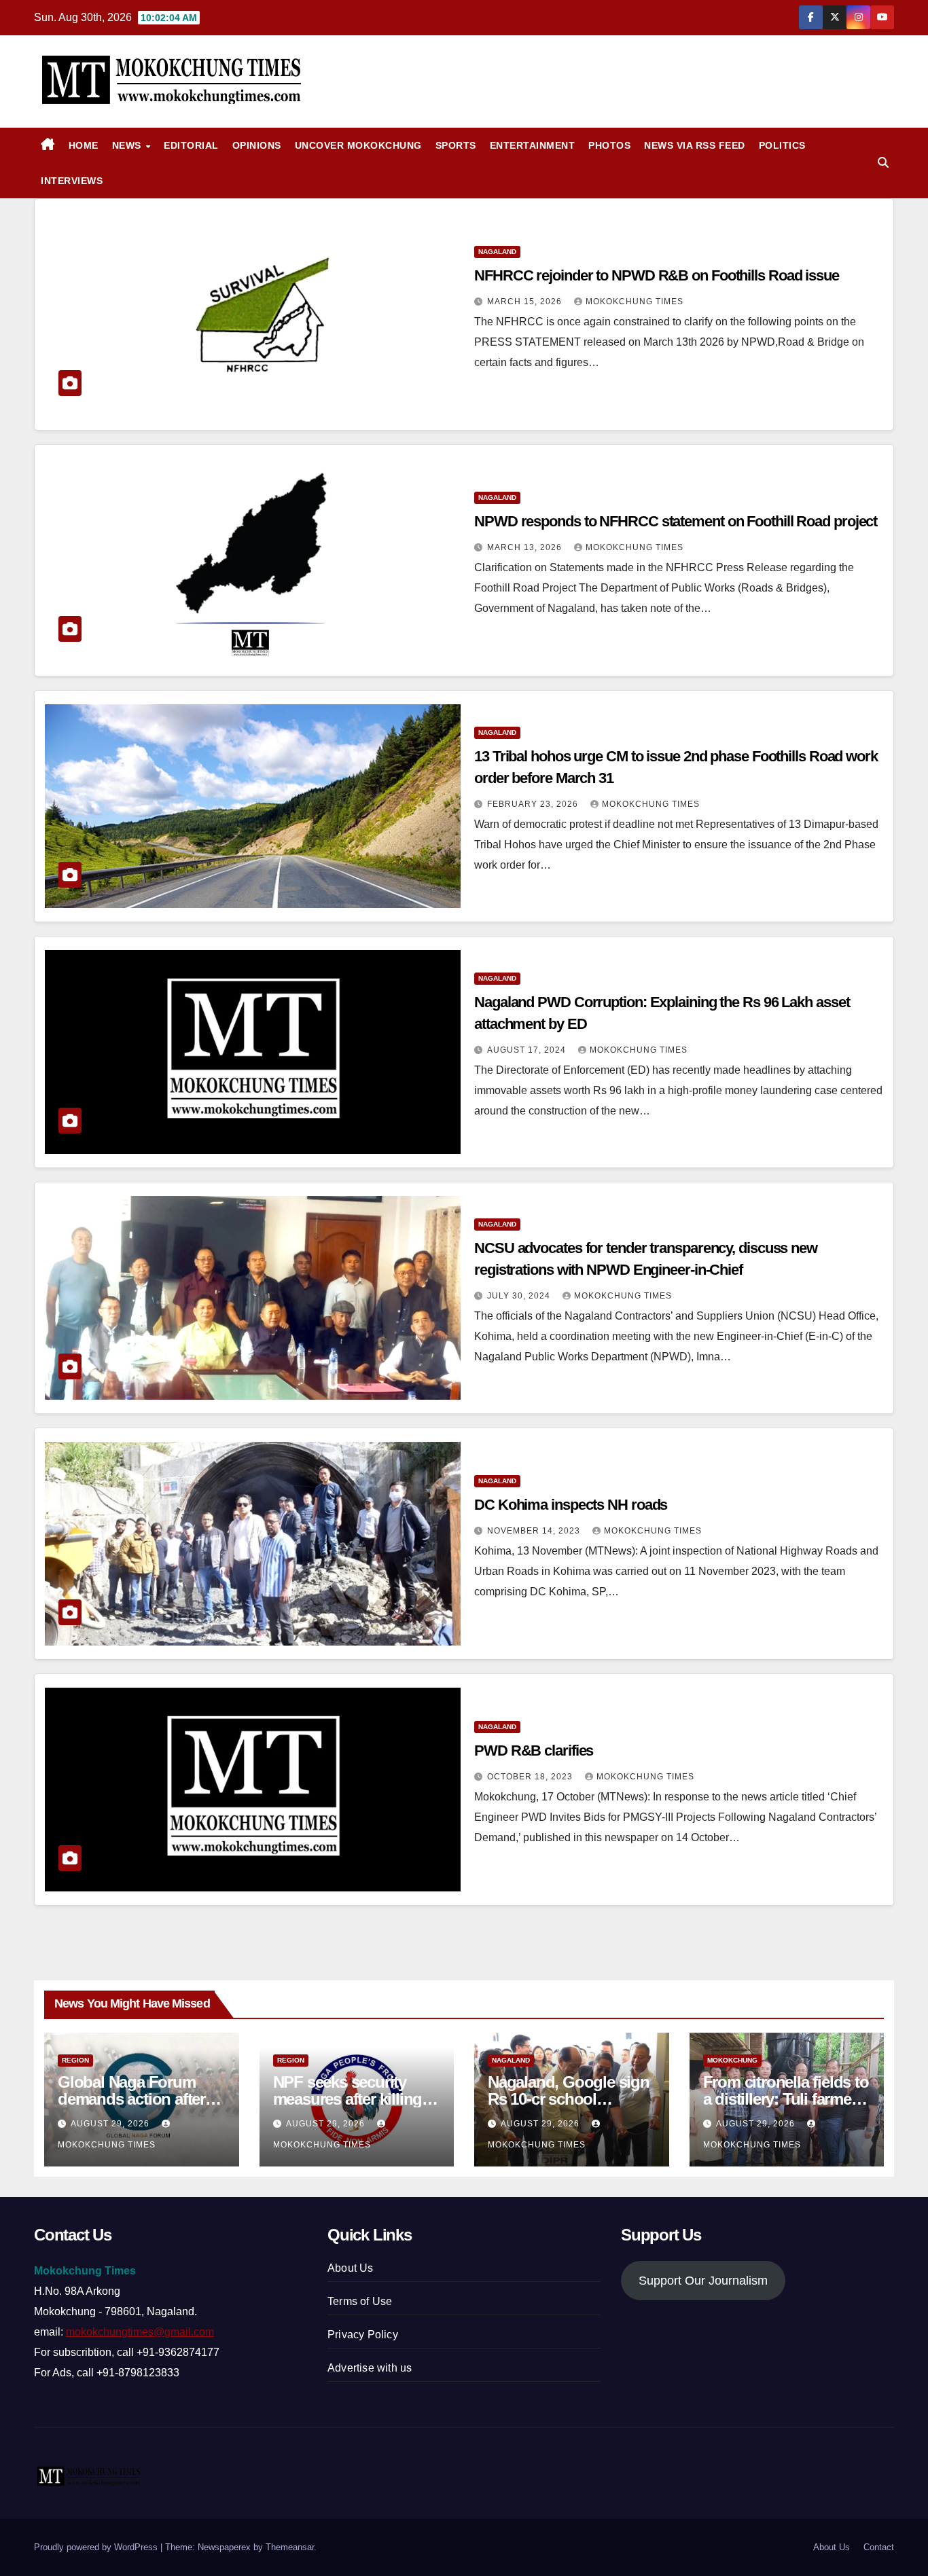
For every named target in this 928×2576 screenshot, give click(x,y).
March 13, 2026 (526, 547)
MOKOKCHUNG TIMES (635, 302)
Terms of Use (360, 2301)
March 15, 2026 (526, 302)
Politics (782, 145)
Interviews (72, 181)
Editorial (191, 145)
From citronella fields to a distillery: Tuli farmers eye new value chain (786, 2099)
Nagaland (497, 252)
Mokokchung (732, 2060)
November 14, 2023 (535, 1531)
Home (84, 145)
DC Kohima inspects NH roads (571, 1505)
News (128, 145)
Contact (879, 2547)
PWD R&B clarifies (534, 1750)
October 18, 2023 (531, 1777)
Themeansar (290, 2547)
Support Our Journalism (703, 2281)
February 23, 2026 (534, 804)
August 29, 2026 (111, 2124)
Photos (609, 145)
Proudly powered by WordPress (97, 2547)
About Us (351, 2268)
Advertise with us (370, 2368)
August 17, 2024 (528, 1050)
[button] (883, 163)
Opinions (257, 145)
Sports (456, 145)
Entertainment (533, 145)
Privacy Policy (363, 2335)
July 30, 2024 (520, 1296)
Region (75, 2060)
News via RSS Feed (695, 145)
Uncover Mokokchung (358, 145)
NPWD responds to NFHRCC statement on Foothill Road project (676, 521)
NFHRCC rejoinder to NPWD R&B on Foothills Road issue (657, 275)
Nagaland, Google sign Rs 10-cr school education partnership (569, 2099)
